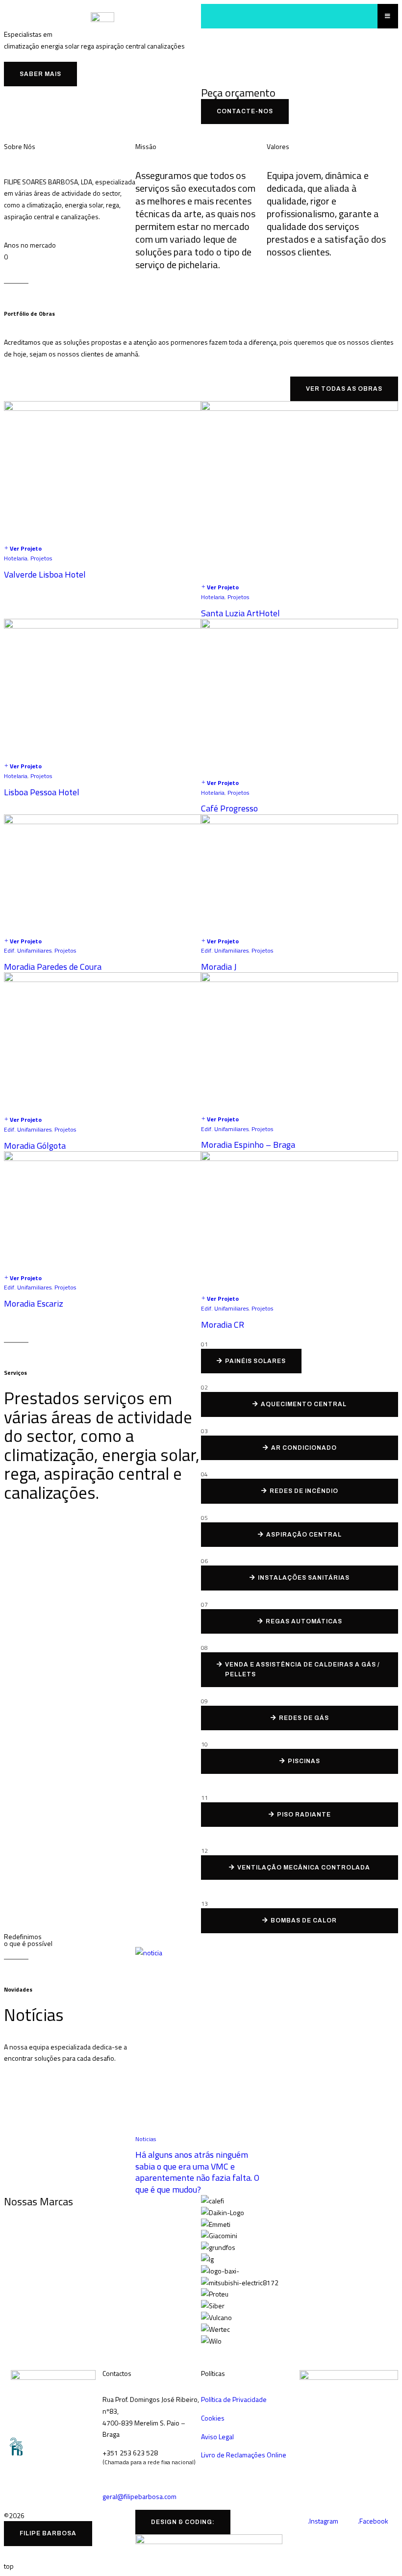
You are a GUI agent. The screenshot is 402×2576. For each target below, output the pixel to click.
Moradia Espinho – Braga (248, 1145)
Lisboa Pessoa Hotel (42, 792)
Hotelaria (16, 558)
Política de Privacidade (234, 2399)
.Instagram (323, 2521)
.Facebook (373, 2521)
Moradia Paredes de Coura (53, 967)
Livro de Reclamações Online (244, 2455)
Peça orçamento (238, 93)
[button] (300, 2352)
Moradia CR (223, 1325)
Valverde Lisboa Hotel (45, 574)
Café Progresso (229, 808)
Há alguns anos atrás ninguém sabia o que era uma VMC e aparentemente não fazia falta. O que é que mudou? (197, 2172)
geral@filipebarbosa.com (139, 2496)
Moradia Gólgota (35, 1146)
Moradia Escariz (34, 1303)
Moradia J (219, 967)
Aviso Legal (217, 2437)
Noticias (146, 2139)
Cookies (213, 2418)
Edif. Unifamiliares (28, 950)
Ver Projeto (26, 548)
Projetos (41, 558)
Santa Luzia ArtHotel (240, 613)
